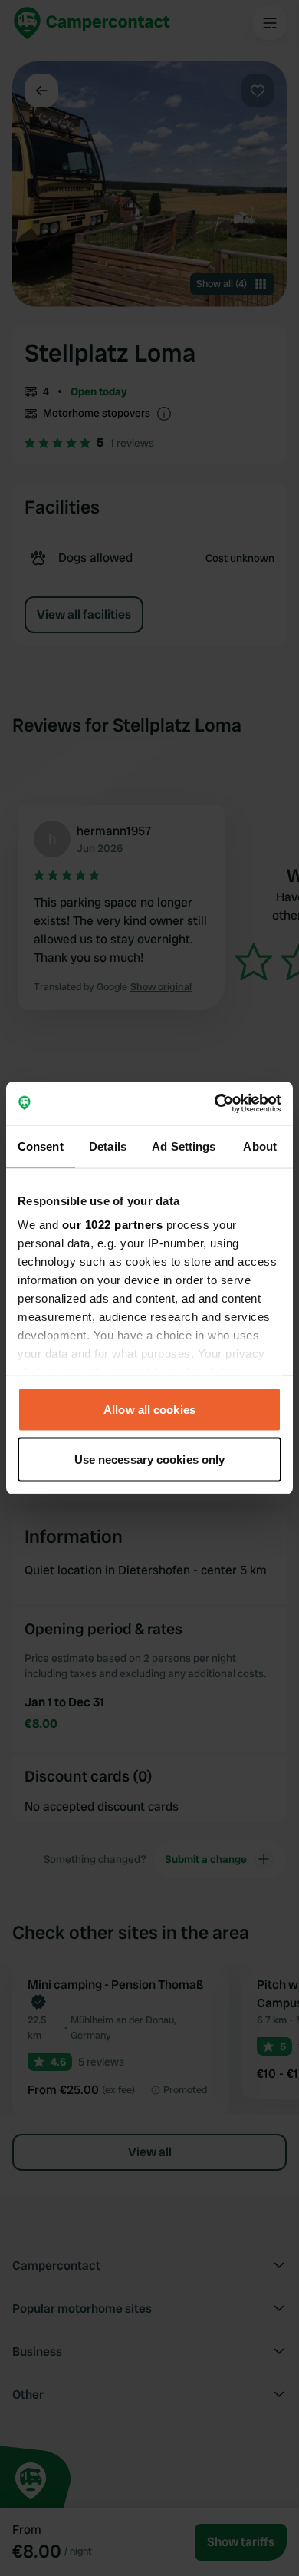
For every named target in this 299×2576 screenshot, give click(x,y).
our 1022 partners (113, 1225)
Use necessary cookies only (150, 1460)
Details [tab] (108, 1146)
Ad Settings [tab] (184, 1146)
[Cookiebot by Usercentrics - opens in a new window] (215, 1104)
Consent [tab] (41, 1146)
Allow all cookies (149, 1409)
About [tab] (260, 1146)
